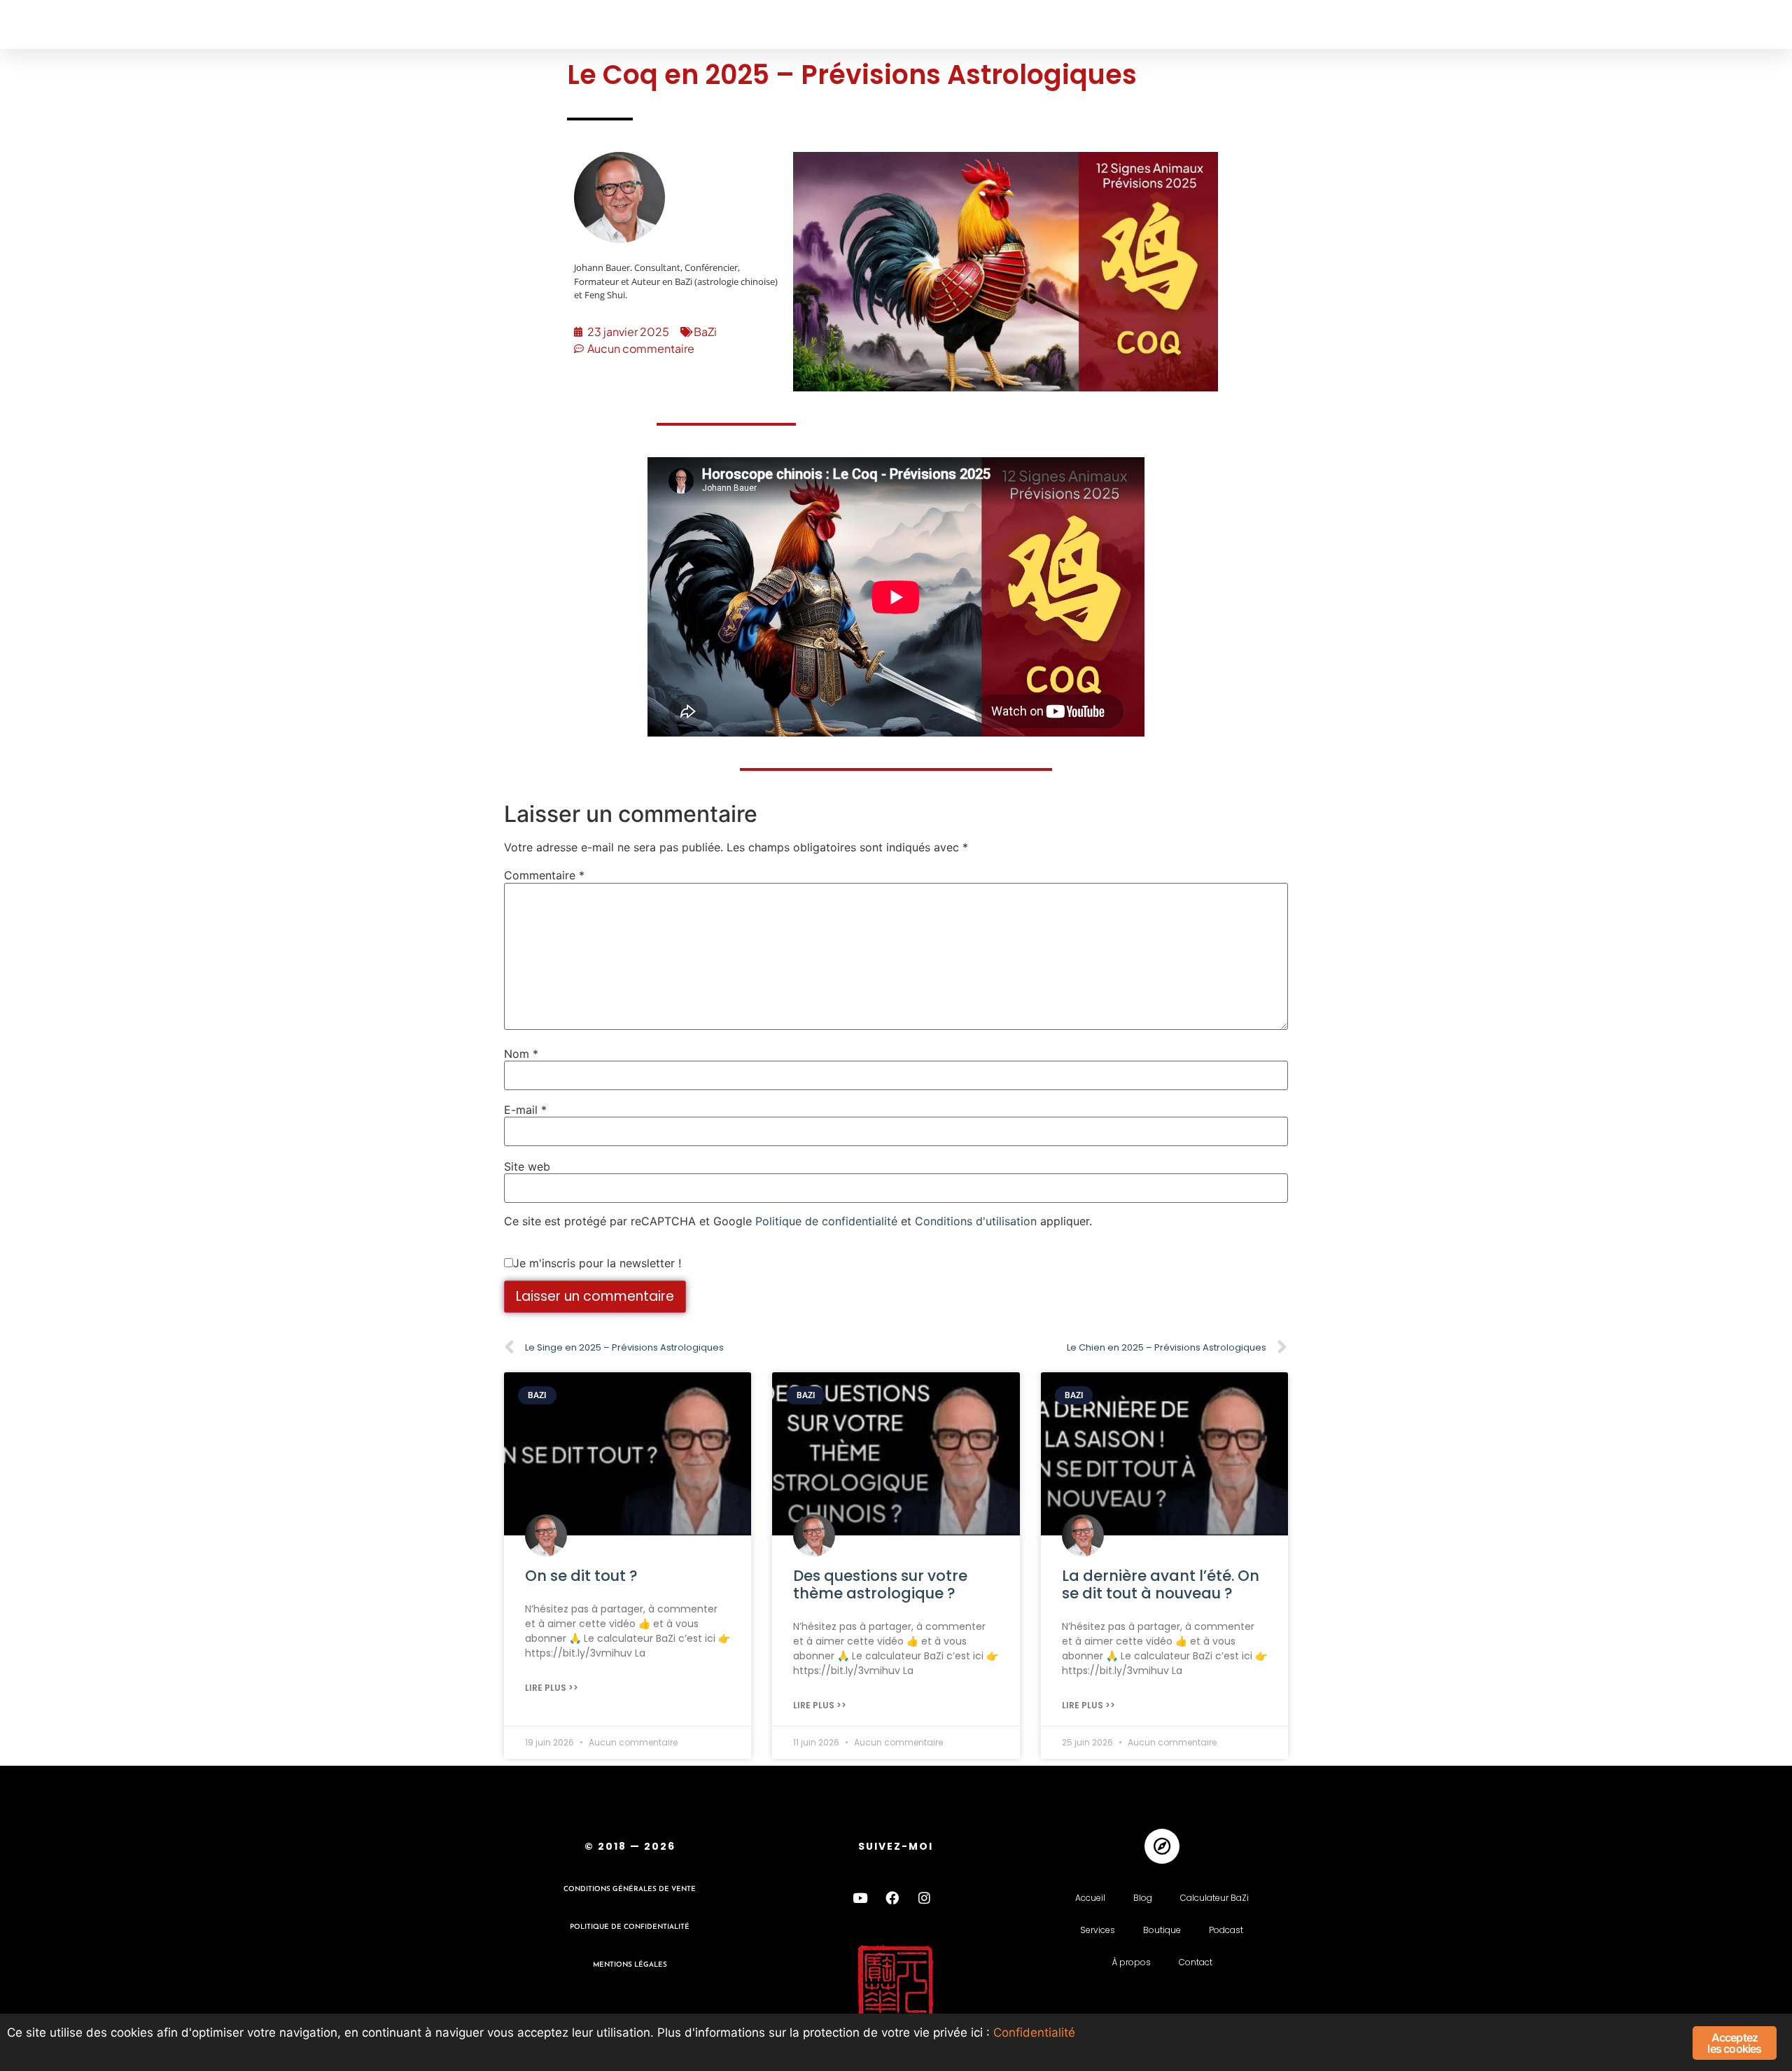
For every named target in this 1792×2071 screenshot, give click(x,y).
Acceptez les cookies (1734, 2043)
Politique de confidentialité (826, 1221)
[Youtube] (860, 1898)
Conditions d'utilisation (976, 1221)
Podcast (1226, 1930)
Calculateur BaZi (1214, 1898)
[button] (40, 25)
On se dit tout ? (581, 1576)
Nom (521, 1054)
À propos (1131, 1962)
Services (1098, 1930)
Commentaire (544, 875)
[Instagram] (925, 1898)
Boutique (1162, 1930)
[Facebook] (892, 1898)
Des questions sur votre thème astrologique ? (880, 1584)
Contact (1196, 1962)
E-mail (525, 1110)
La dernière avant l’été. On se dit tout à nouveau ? (1161, 1584)
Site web (527, 1166)
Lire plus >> (552, 1688)
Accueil (1090, 1898)
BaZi (705, 332)
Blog (1143, 1898)
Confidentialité (1034, 2032)
